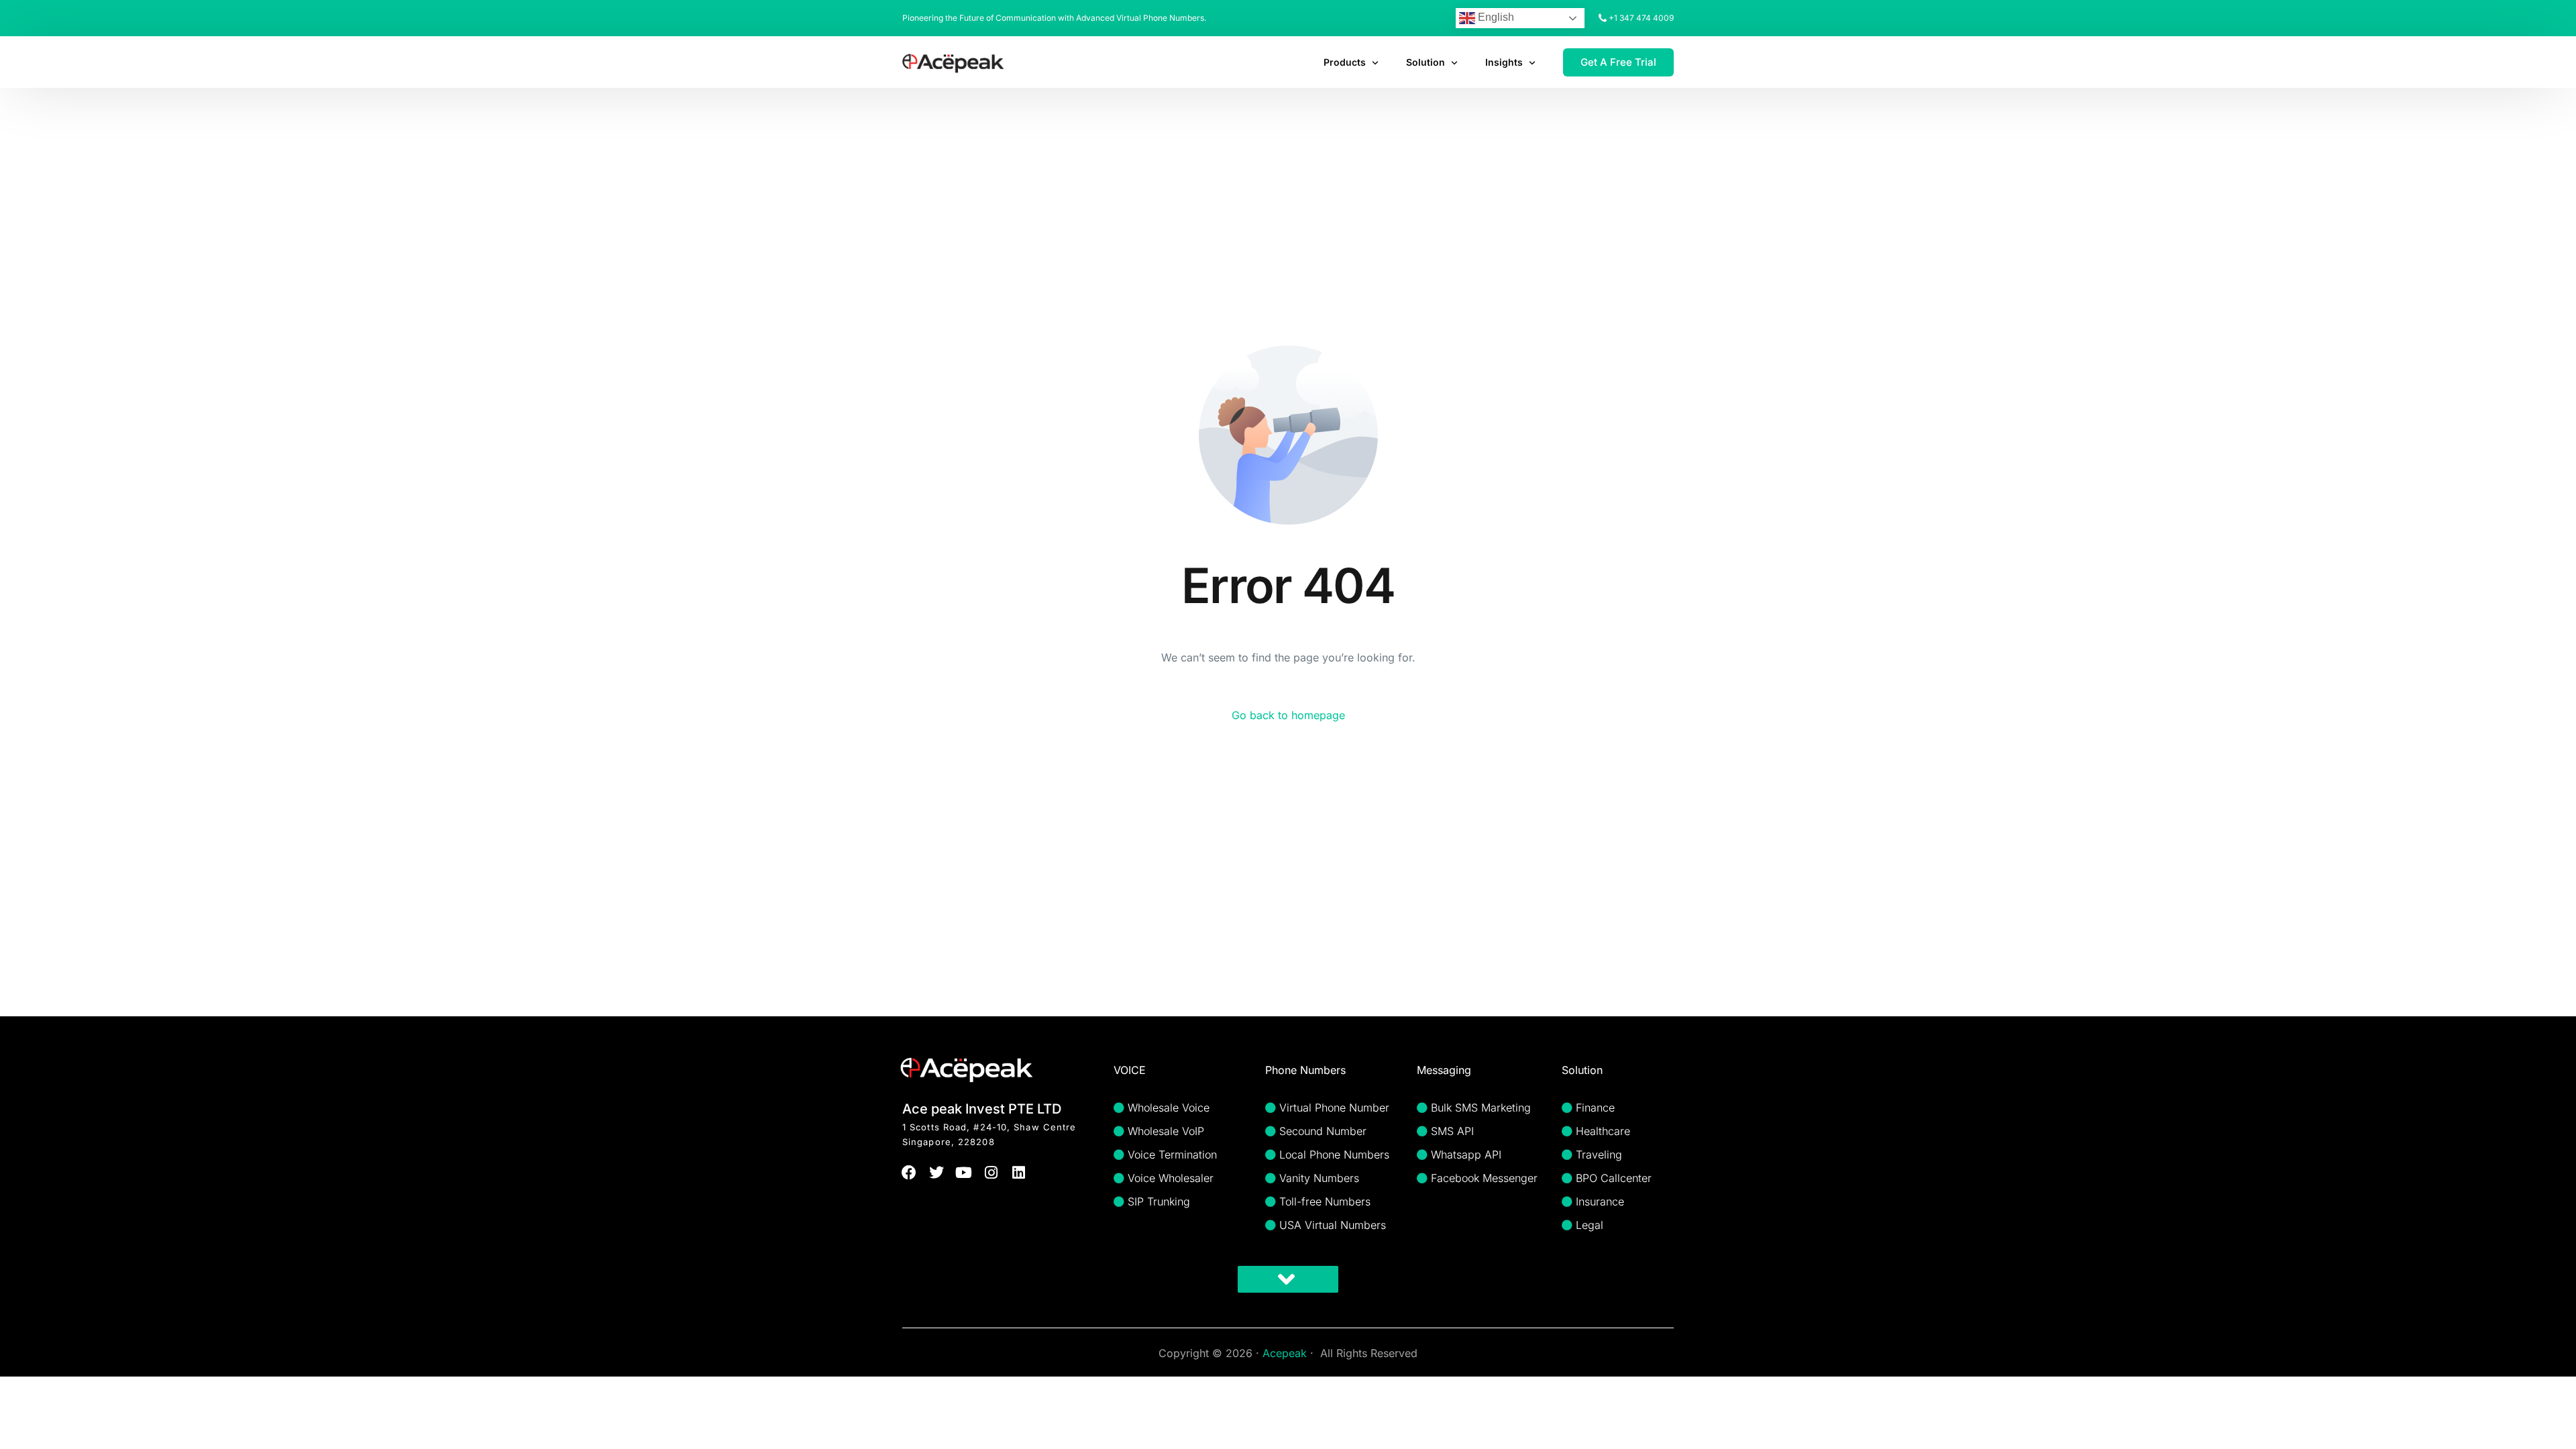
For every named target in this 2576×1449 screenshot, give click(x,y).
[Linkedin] (1019, 1173)
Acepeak (1285, 1353)
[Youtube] (964, 1173)
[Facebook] (909, 1173)
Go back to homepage (1288, 715)
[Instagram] (991, 1173)
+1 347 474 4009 (1641, 18)
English (1495, 17)
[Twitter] (937, 1173)
